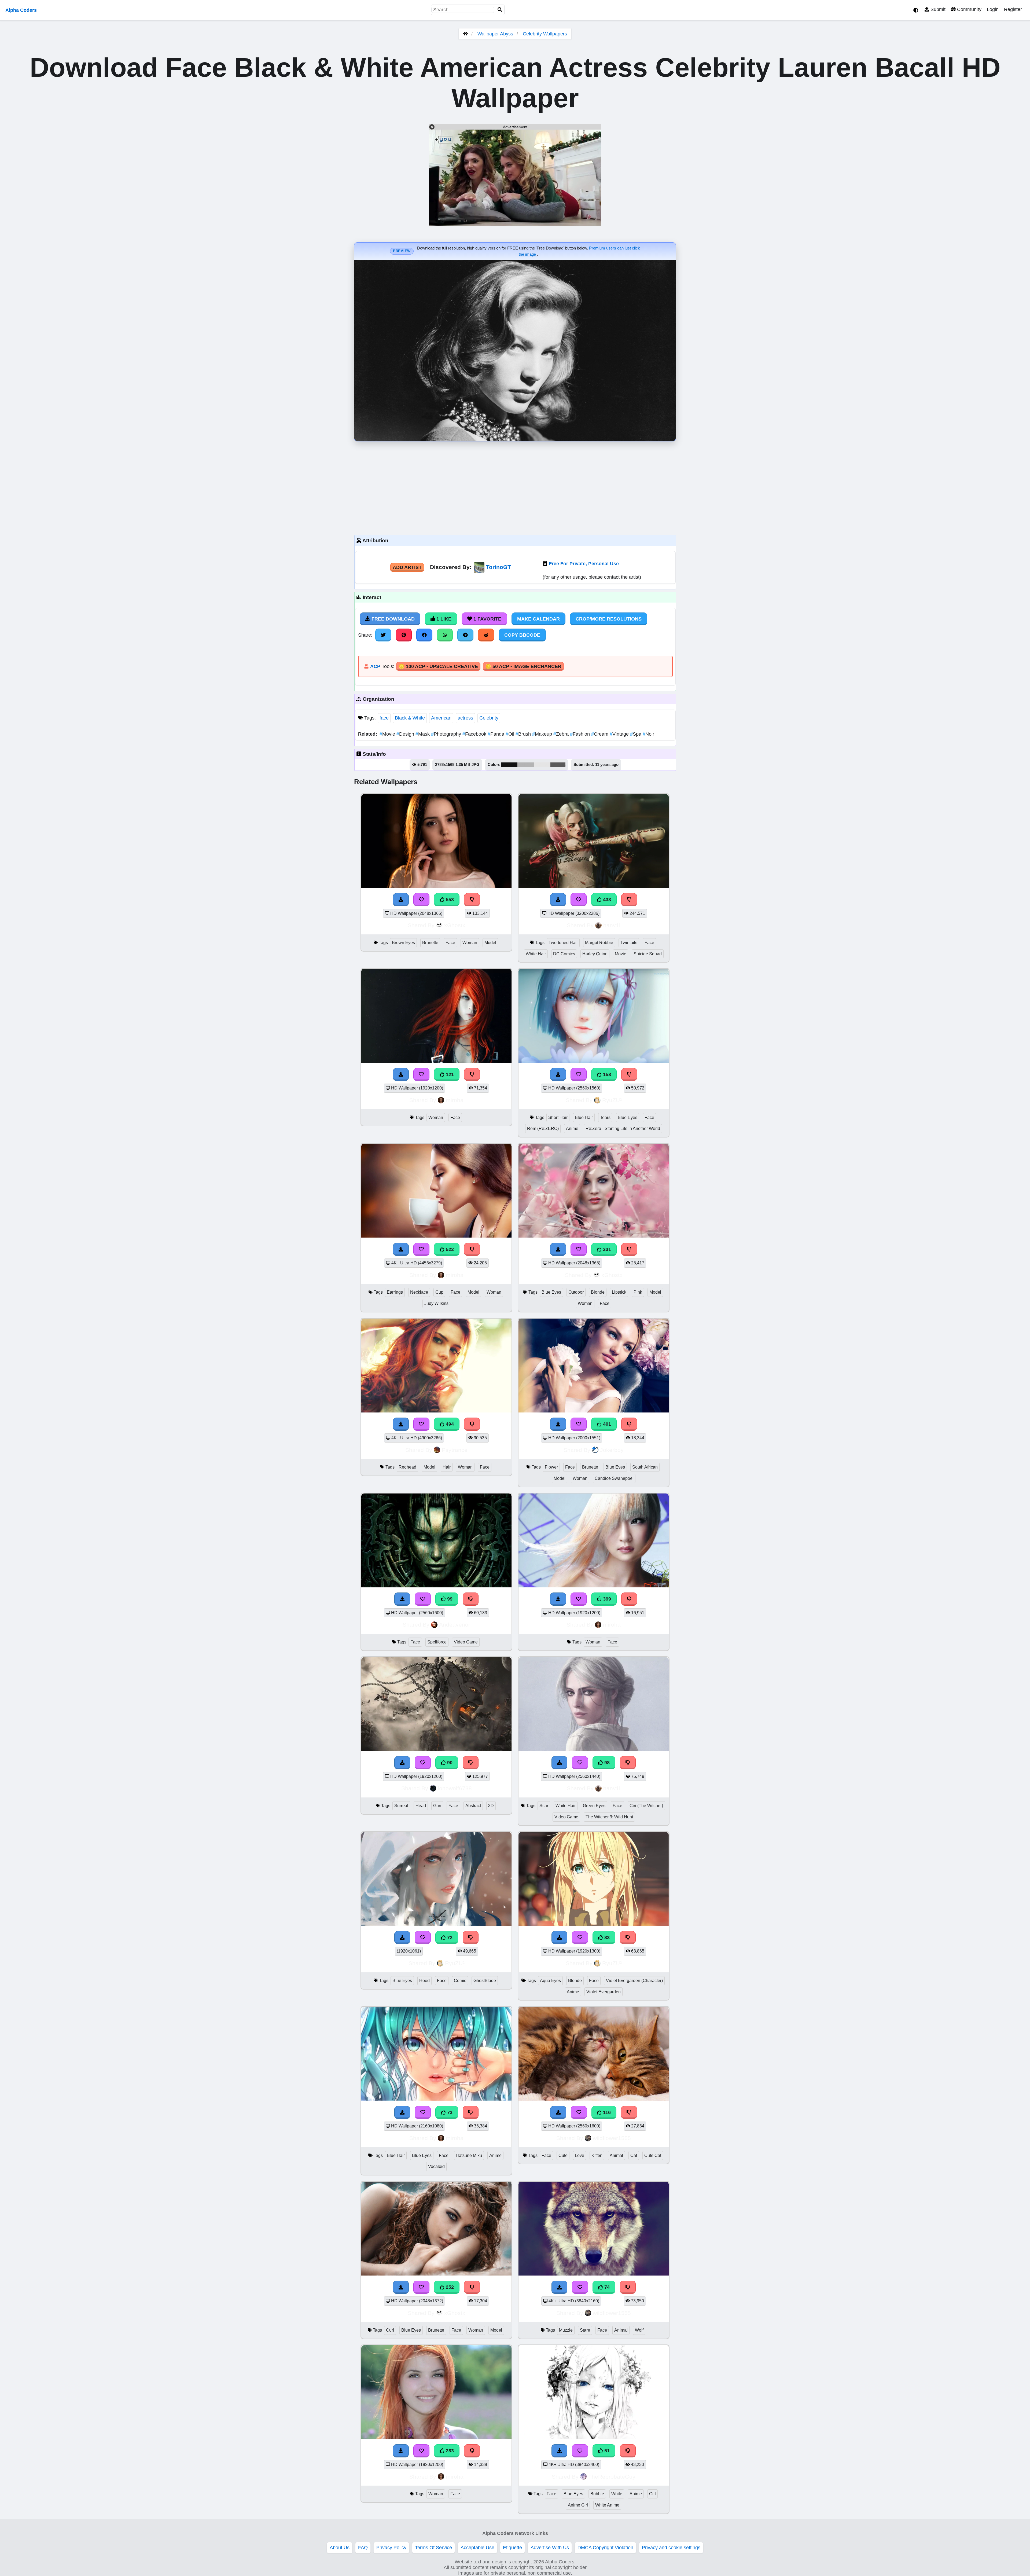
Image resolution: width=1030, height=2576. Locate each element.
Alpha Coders (21, 10)
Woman (470, 943)
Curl (390, 2330)
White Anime (607, 2505)
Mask (423, 734)
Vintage (620, 734)
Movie (388, 734)
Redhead (407, 1467)
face (384, 718)
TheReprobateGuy (612, 2477)
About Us (340, 2548)
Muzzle (566, 2330)
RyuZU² (612, 1100)
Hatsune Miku (469, 2155)
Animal (616, 2155)
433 (606, 900)
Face (450, 943)
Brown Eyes (403, 943)
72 (449, 1937)
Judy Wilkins (436, 1303)
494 (449, 1424)
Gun (437, 1806)
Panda (497, 734)
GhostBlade (485, 1981)
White (617, 2494)
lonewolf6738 (455, 1788)
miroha (455, 1100)
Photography (447, 734)
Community (969, 9)
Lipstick (619, 1292)
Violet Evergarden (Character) (634, 1981)
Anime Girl (578, 2505)
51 (606, 2451)
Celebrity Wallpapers (545, 34)
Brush (524, 734)
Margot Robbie (599, 943)
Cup (439, 1292)
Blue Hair (584, 1118)
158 (606, 1074)
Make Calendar (538, 619)
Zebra (562, 734)
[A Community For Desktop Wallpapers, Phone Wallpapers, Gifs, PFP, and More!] (465, 34)
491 (606, 1424)
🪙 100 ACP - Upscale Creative (438, 666)
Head (421, 1806)
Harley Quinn (595, 954)
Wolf (639, 2330)
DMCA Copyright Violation (605, 2548)
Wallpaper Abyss (495, 34)
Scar (544, 1806)
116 (606, 2112)
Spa (636, 734)
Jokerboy (612, 1450)
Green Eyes (594, 1806)
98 (606, 1763)
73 (449, 2112)
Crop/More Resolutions (609, 619)
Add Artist (407, 567)
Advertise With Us (550, 2548)
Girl (652, 2494)
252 (449, 2287)
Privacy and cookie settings (671, 2548)
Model (490, 943)
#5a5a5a (558, 765)
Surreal (401, 1806)
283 (449, 2451)
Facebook (475, 734)
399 (606, 1599)
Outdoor (576, 1292)
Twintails (629, 943)
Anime (572, 1129)
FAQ (363, 2548)
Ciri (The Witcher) (646, 1806)
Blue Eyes (628, 1118)
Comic (460, 1981)
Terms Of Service (433, 2548)
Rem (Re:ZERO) (543, 1129)
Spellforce (437, 1642)
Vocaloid (436, 2166)
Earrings (395, 1292)
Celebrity (489, 718)
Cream (600, 734)
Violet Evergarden (604, 1992)
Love (580, 2155)
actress (465, 718)
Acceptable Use (477, 2548)
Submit (937, 9)
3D (491, 1806)
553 (449, 900)
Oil (511, 734)
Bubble (597, 2494)
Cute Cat (653, 2155)
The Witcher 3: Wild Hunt (609, 1817)
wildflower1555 (612, 2138)
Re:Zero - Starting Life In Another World (623, 1129)
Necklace (419, 1292)
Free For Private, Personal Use (584, 564)
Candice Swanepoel (614, 1478)
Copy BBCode (522, 635)
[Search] (500, 10)
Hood (424, 1981)
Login (993, 9)
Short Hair (558, 1118)
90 (449, 1763)
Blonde (598, 1292)
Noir (648, 734)
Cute (563, 2155)
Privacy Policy (391, 2548)
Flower (551, 1467)
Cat (634, 2155)
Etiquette (512, 2548)
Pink (638, 1292)
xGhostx (455, 925)
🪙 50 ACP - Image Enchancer (523, 666)
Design (406, 734)
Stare (585, 2330)
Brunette (430, 943)
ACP (375, 666)
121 (449, 1074)
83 (606, 1937)
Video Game (466, 1642)
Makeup (543, 734)
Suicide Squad (648, 954)
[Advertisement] (515, 487)
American (441, 718)
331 (606, 1249)
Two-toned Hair (563, 943)
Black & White (410, 718)
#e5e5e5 (542, 765)
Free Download (392, 619)
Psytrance (455, 1450)
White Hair (536, 954)
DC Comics (564, 954)
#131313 (509, 765)
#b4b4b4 (526, 765)
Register (1013, 9)
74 (606, 2287)
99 (449, 1599)
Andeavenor (455, 1625)
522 (449, 1249)
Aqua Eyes (550, 1981)
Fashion (581, 734)
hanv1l (612, 925)
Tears (605, 1118)
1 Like (443, 619)
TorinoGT (499, 567)
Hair (447, 1467)
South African (645, 1467)
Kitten (597, 2155)
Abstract (473, 1806)
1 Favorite (487, 619)
